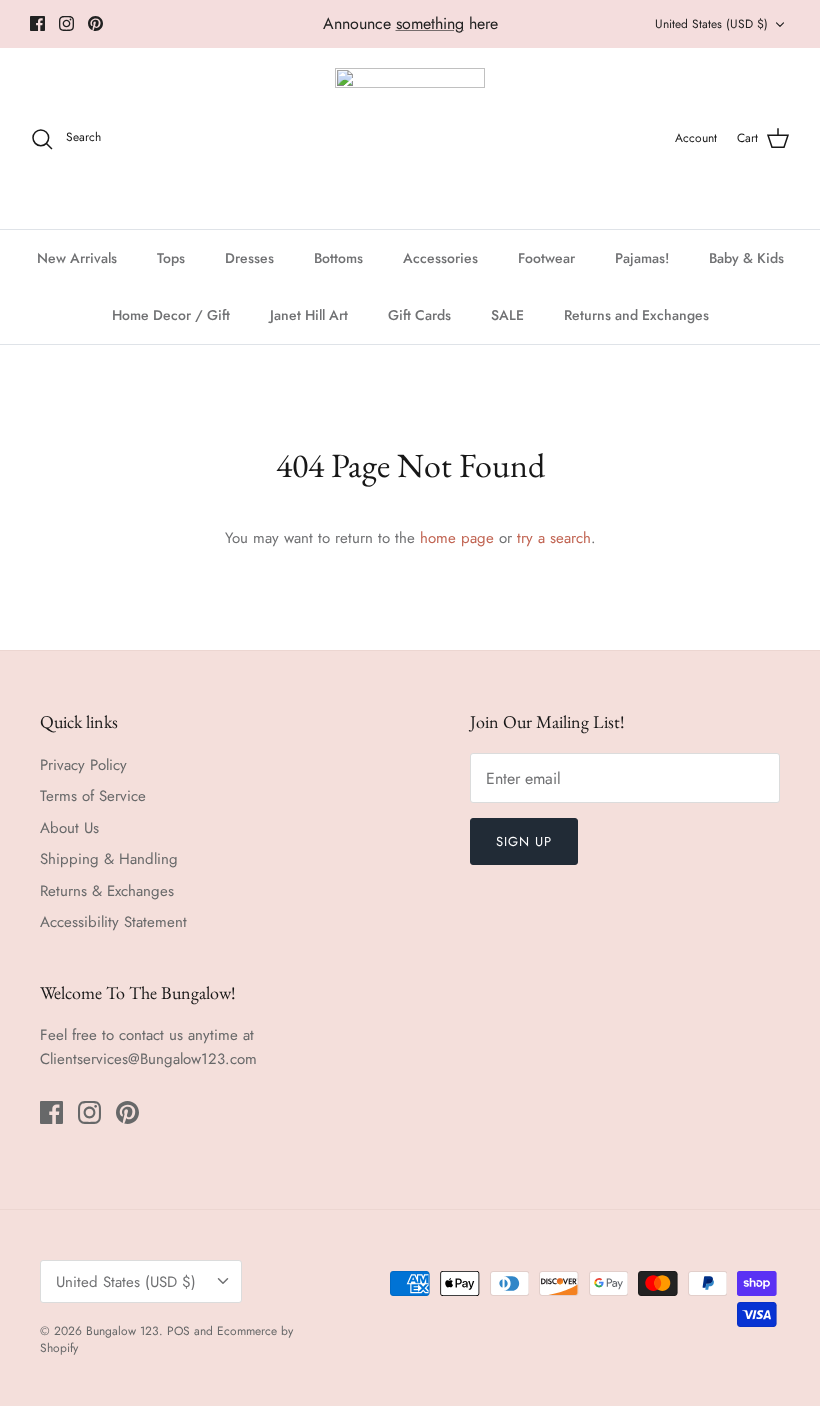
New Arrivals (77, 258)
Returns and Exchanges (636, 315)
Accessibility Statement (113, 922)
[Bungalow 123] (410, 138)
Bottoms (338, 258)
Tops (171, 258)
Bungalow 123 (122, 1331)
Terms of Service (93, 796)
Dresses (249, 258)
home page (457, 538)
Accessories (440, 258)
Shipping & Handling (109, 859)
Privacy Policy (83, 765)
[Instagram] (66, 23)
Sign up (524, 841)
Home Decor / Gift (171, 315)
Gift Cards (419, 315)
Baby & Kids (746, 258)
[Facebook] (37, 23)
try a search (554, 538)
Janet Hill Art (309, 315)
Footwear (546, 258)
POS (178, 1331)
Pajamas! (642, 258)
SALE (507, 315)
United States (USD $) (711, 24)
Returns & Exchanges (107, 891)
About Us (69, 828)
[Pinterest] (95, 23)
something (430, 23)
